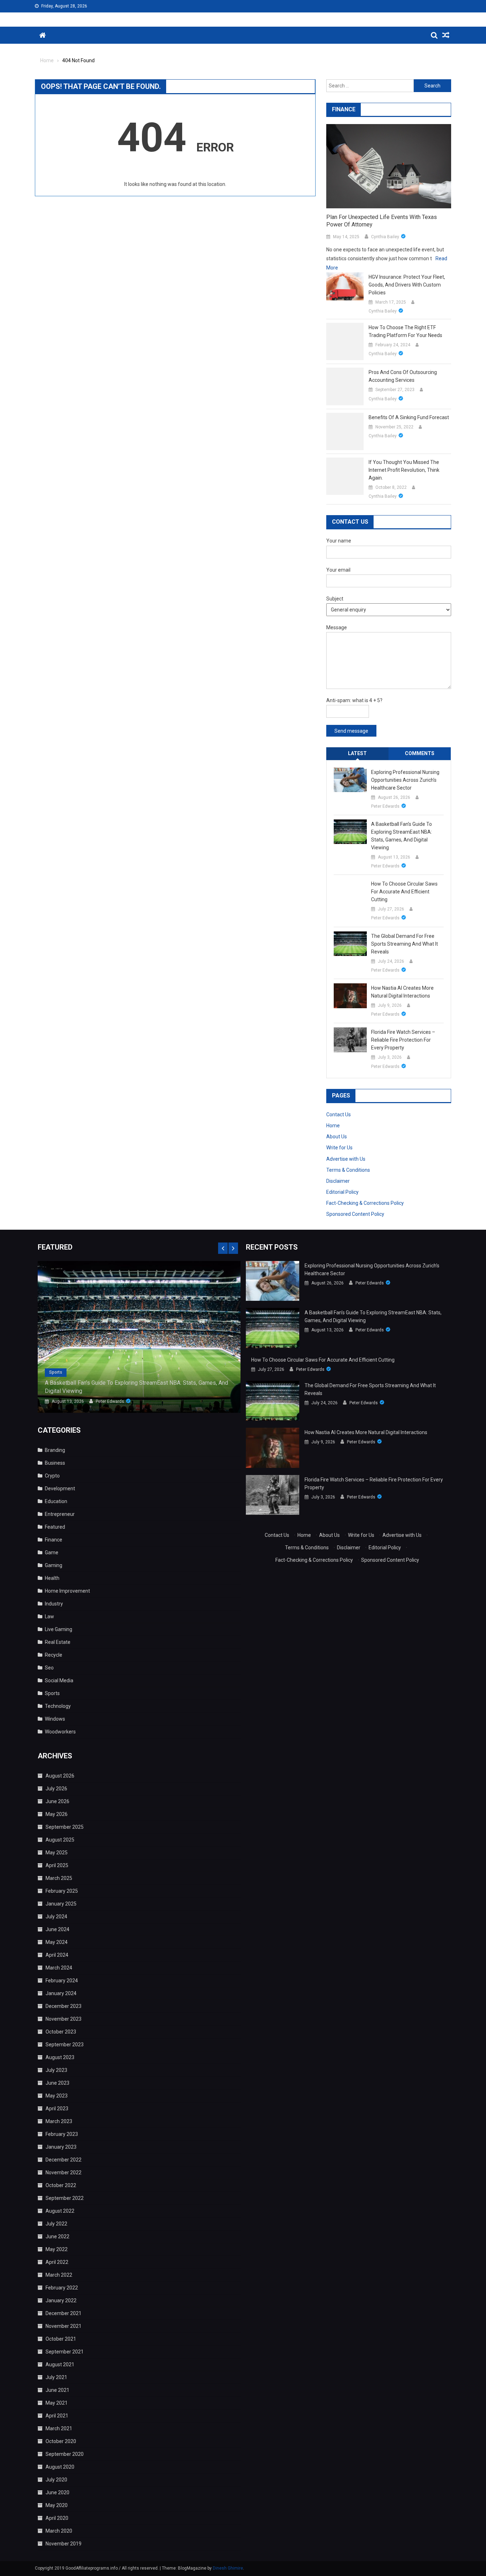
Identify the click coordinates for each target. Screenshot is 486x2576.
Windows (55, 1719)
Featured (55, 1527)
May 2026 (57, 1814)
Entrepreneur (60, 1514)
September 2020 (65, 2454)
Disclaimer (338, 1181)
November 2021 (64, 2326)
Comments (420, 753)
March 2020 (59, 2531)
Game (52, 1552)
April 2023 (57, 2109)
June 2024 (57, 1929)
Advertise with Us (346, 1159)
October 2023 (61, 2032)
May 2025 (57, 1853)
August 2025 (60, 1840)
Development (60, 1489)
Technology (58, 1706)
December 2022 (64, 2160)
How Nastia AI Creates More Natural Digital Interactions (402, 992)
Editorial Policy (342, 1192)
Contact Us (339, 1115)
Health (52, 1578)
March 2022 (59, 2275)
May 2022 (57, 2249)
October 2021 (61, 2339)
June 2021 (57, 2390)
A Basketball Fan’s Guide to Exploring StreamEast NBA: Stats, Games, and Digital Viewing (402, 836)
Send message (351, 731)
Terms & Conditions (348, 1170)
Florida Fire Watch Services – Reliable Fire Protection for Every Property (403, 1040)
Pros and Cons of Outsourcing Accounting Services (403, 376)
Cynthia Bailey (385, 237)
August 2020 (60, 2467)
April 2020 (57, 2518)
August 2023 (60, 2057)
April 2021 (57, 2416)
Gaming (54, 1565)
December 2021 (64, 2313)
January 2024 (61, 1993)
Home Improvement (67, 1591)
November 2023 (64, 2019)
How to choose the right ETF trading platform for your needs (405, 331)
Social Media (59, 1680)
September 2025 (65, 1827)
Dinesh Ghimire (228, 2568)
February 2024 (62, 1981)
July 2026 (56, 1789)
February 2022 (62, 2288)
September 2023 (65, 2045)
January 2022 (61, 2300)
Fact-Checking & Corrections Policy (365, 1203)
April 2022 (57, 2262)
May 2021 (57, 2403)
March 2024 (59, 1968)
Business (55, 1463)
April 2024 (57, 1955)
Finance (54, 1540)
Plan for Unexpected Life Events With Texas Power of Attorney (382, 221)
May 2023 (57, 2096)
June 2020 (57, 2492)
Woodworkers (60, 1732)
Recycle (54, 1655)
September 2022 (65, 2198)
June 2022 (57, 2236)
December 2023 (64, 2006)
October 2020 (61, 2441)
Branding (55, 1450)
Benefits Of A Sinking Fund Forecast (409, 417)
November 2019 (64, 2544)
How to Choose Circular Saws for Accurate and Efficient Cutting (404, 892)
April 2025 (57, 1865)
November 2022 (64, 2173)
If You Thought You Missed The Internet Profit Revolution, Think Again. (404, 470)
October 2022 (61, 2185)
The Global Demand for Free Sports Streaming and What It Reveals (405, 944)
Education (56, 1501)
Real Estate (58, 1642)
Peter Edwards (385, 806)
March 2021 (59, 2428)
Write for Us (339, 1148)
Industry (54, 1604)
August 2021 (60, 2364)
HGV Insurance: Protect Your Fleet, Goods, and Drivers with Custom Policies (407, 285)
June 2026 (57, 1801)
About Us (337, 1137)
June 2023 (57, 2083)
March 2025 (59, 1878)
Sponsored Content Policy (355, 1214)
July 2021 (56, 2377)
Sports (56, 1372)
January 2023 (61, 2147)
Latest (357, 753)
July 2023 (56, 2070)
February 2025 (62, 1891)
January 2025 (61, 1904)
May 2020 (57, 2505)
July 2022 (56, 2224)
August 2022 (60, 2211)
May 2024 (57, 1942)
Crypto (52, 1476)
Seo (49, 1668)
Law (49, 1616)
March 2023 (59, 2121)
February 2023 (62, 2134)
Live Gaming (59, 1629)
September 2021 (65, 2352)
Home (333, 1126)
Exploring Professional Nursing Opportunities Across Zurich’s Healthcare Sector (405, 780)
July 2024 (56, 1917)
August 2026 (60, 1776)
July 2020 (56, 2480)
